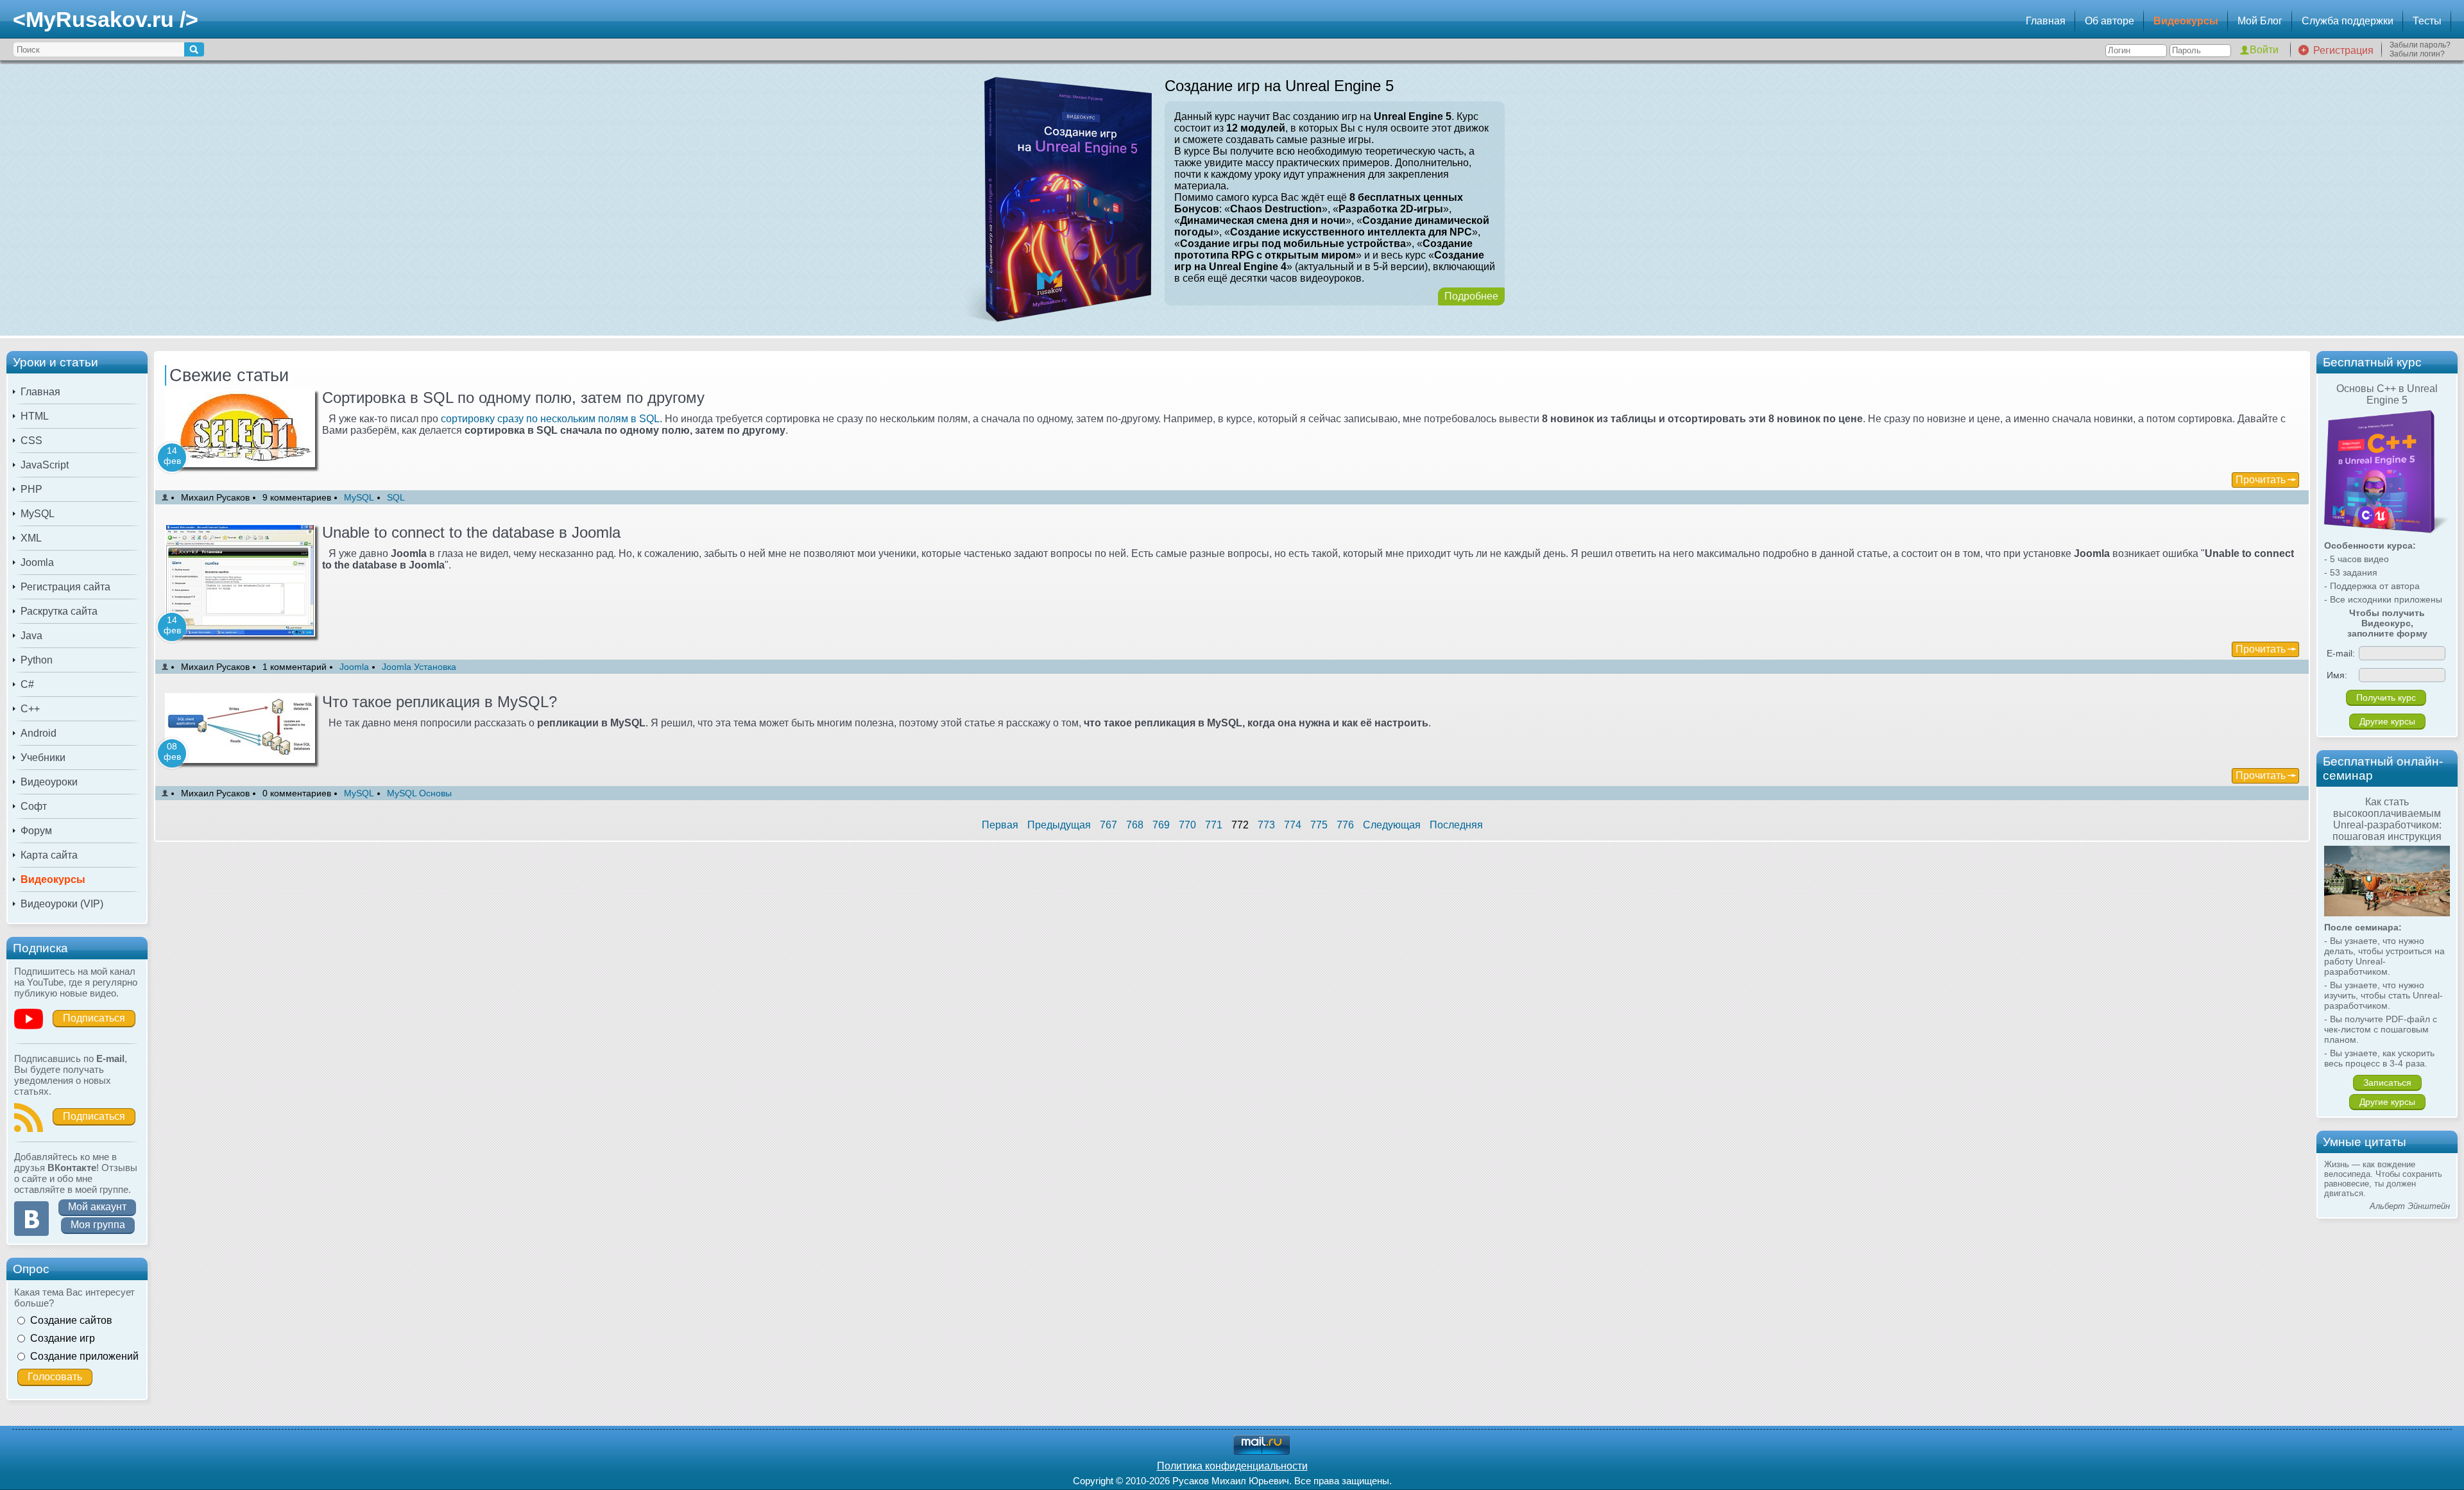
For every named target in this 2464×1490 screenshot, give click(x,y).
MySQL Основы (419, 793)
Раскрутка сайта (59, 611)
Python (37, 660)
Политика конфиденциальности (1232, 1466)
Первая (1000, 825)
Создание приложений (84, 1356)
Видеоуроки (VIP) (62, 904)
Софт (34, 806)
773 (1266, 825)
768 (1135, 825)
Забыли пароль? (2420, 45)
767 (1108, 825)
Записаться (2387, 1083)
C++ (30, 709)
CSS (31, 441)
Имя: (2337, 675)
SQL (396, 497)
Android (38, 733)
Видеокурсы (2186, 21)
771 (1214, 825)
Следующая (1392, 825)
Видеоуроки (49, 782)
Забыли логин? (2417, 54)
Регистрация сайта (65, 587)
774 (1293, 825)
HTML (35, 416)
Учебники (43, 758)
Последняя (1456, 825)
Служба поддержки (2348, 21)
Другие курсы (2387, 721)
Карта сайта (49, 855)
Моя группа (98, 1225)
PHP (31, 489)
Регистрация (2343, 50)
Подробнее (1471, 296)
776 (1345, 825)
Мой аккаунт (97, 1207)
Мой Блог (2260, 21)
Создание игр (63, 1338)
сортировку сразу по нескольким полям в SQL (550, 419)
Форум (36, 831)
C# (27, 684)
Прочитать (2261, 480)
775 (1319, 825)
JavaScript (45, 465)
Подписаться (94, 1018)
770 (1187, 825)
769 (1161, 825)
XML (31, 538)
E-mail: (2341, 653)
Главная (2046, 21)
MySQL (38, 514)
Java (31, 636)
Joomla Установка (419, 667)
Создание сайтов (71, 1320)
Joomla (37, 562)
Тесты (2427, 21)
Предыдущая (1059, 825)
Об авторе (2109, 21)
